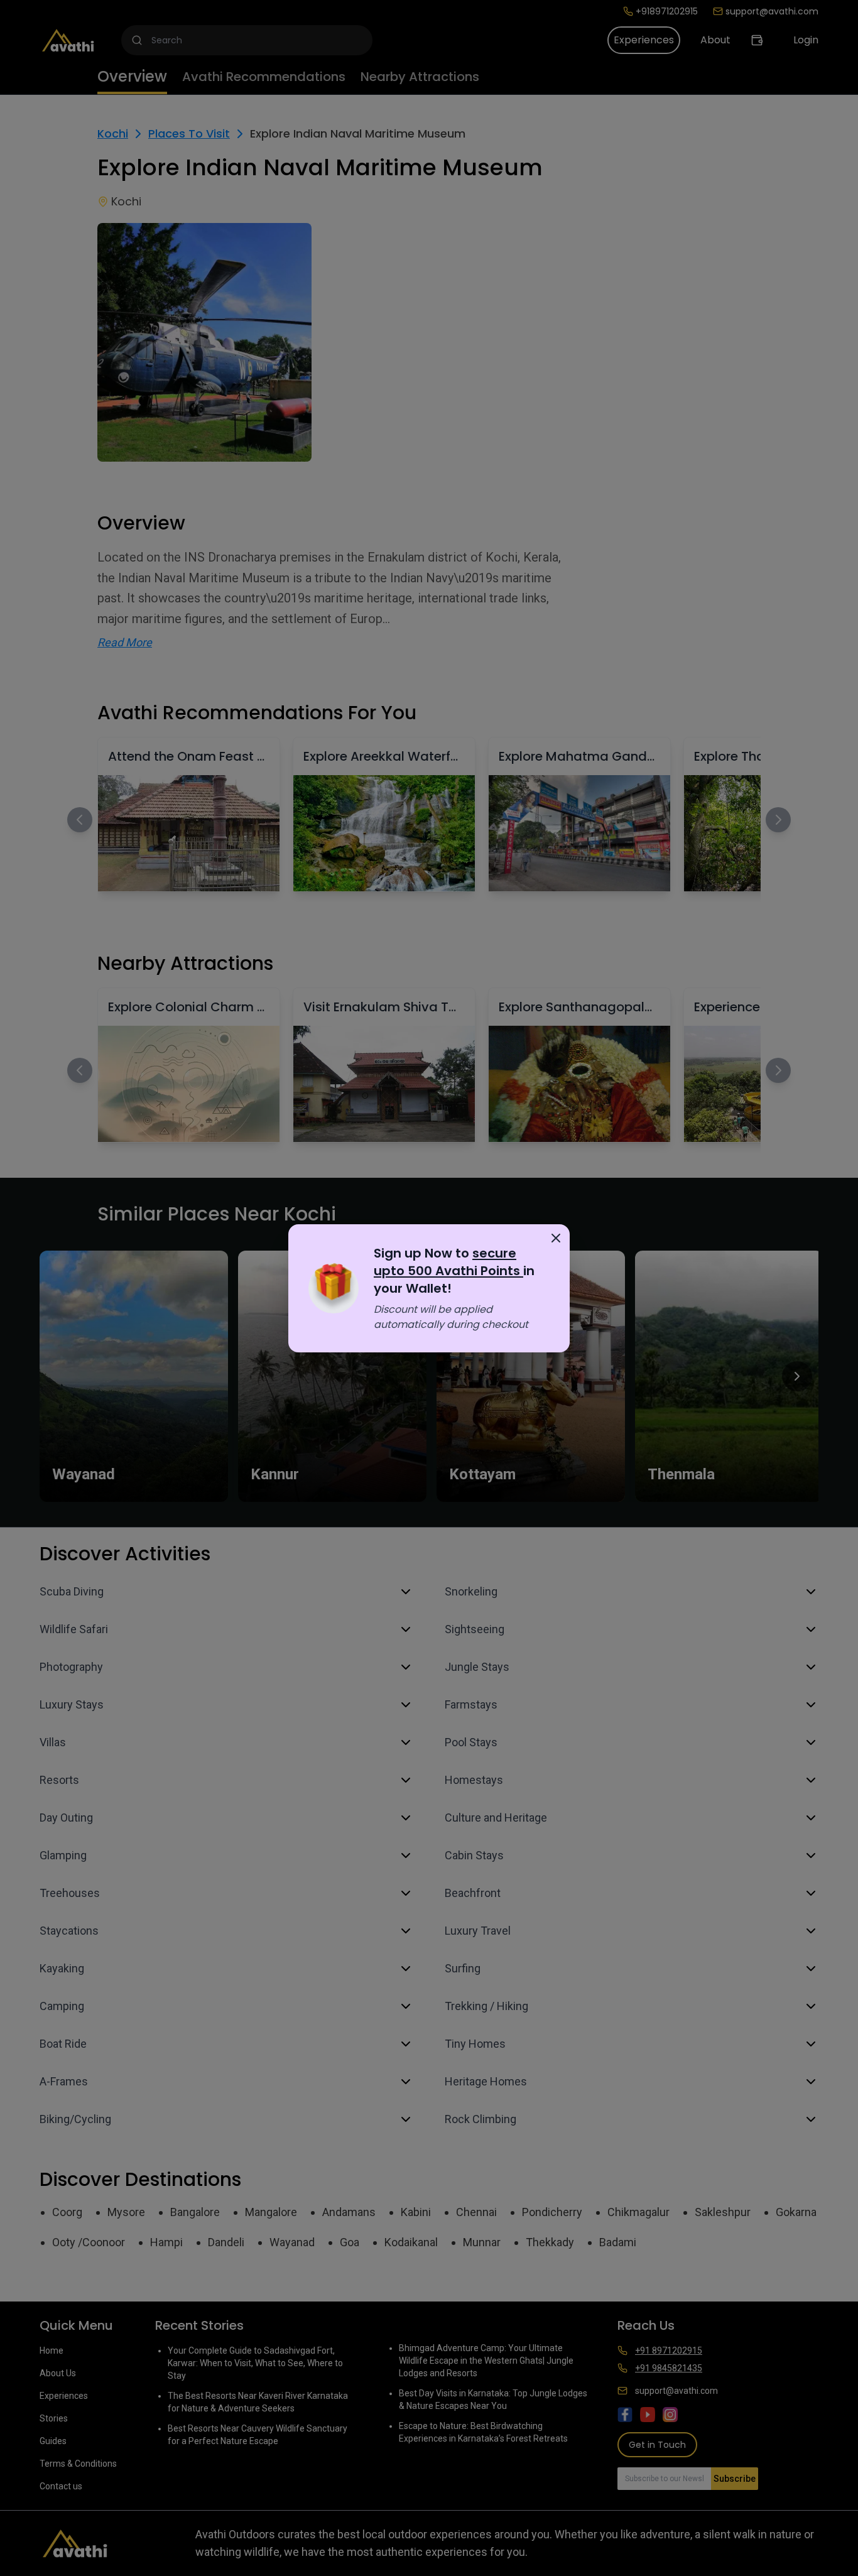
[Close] (556, 1238)
